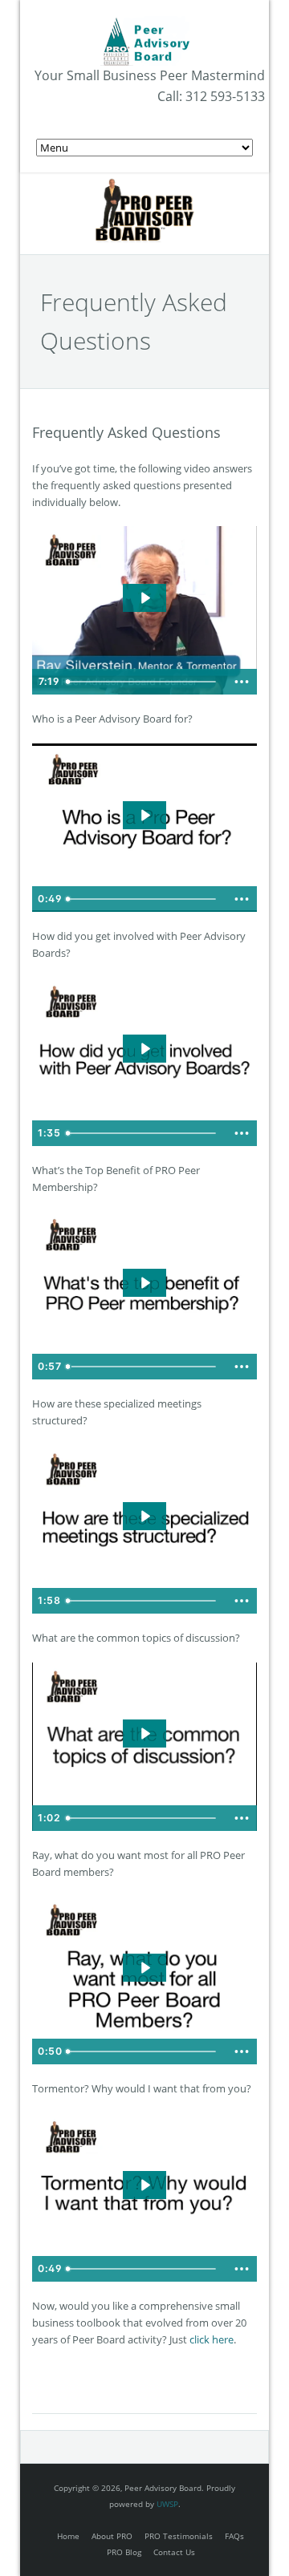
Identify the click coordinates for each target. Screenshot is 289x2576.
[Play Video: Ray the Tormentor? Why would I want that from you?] (145, 2185)
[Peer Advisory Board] (145, 24)
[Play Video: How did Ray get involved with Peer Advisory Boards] (145, 1049)
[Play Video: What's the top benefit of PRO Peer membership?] (145, 1283)
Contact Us (174, 2552)
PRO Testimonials (179, 2536)
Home (68, 2536)
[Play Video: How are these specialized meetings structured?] (145, 1516)
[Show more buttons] (242, 682)
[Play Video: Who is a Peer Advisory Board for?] (145, 815)
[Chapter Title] (68, 1367)
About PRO (112, 2536)
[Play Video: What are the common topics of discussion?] (145, 1734)
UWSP (167, 2504)
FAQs (234, 2536)
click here (212, 2339)
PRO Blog (124, 2552)
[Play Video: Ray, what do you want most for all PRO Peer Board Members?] (145, 1968)
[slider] (143, 682)
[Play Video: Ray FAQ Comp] (145, 598)
